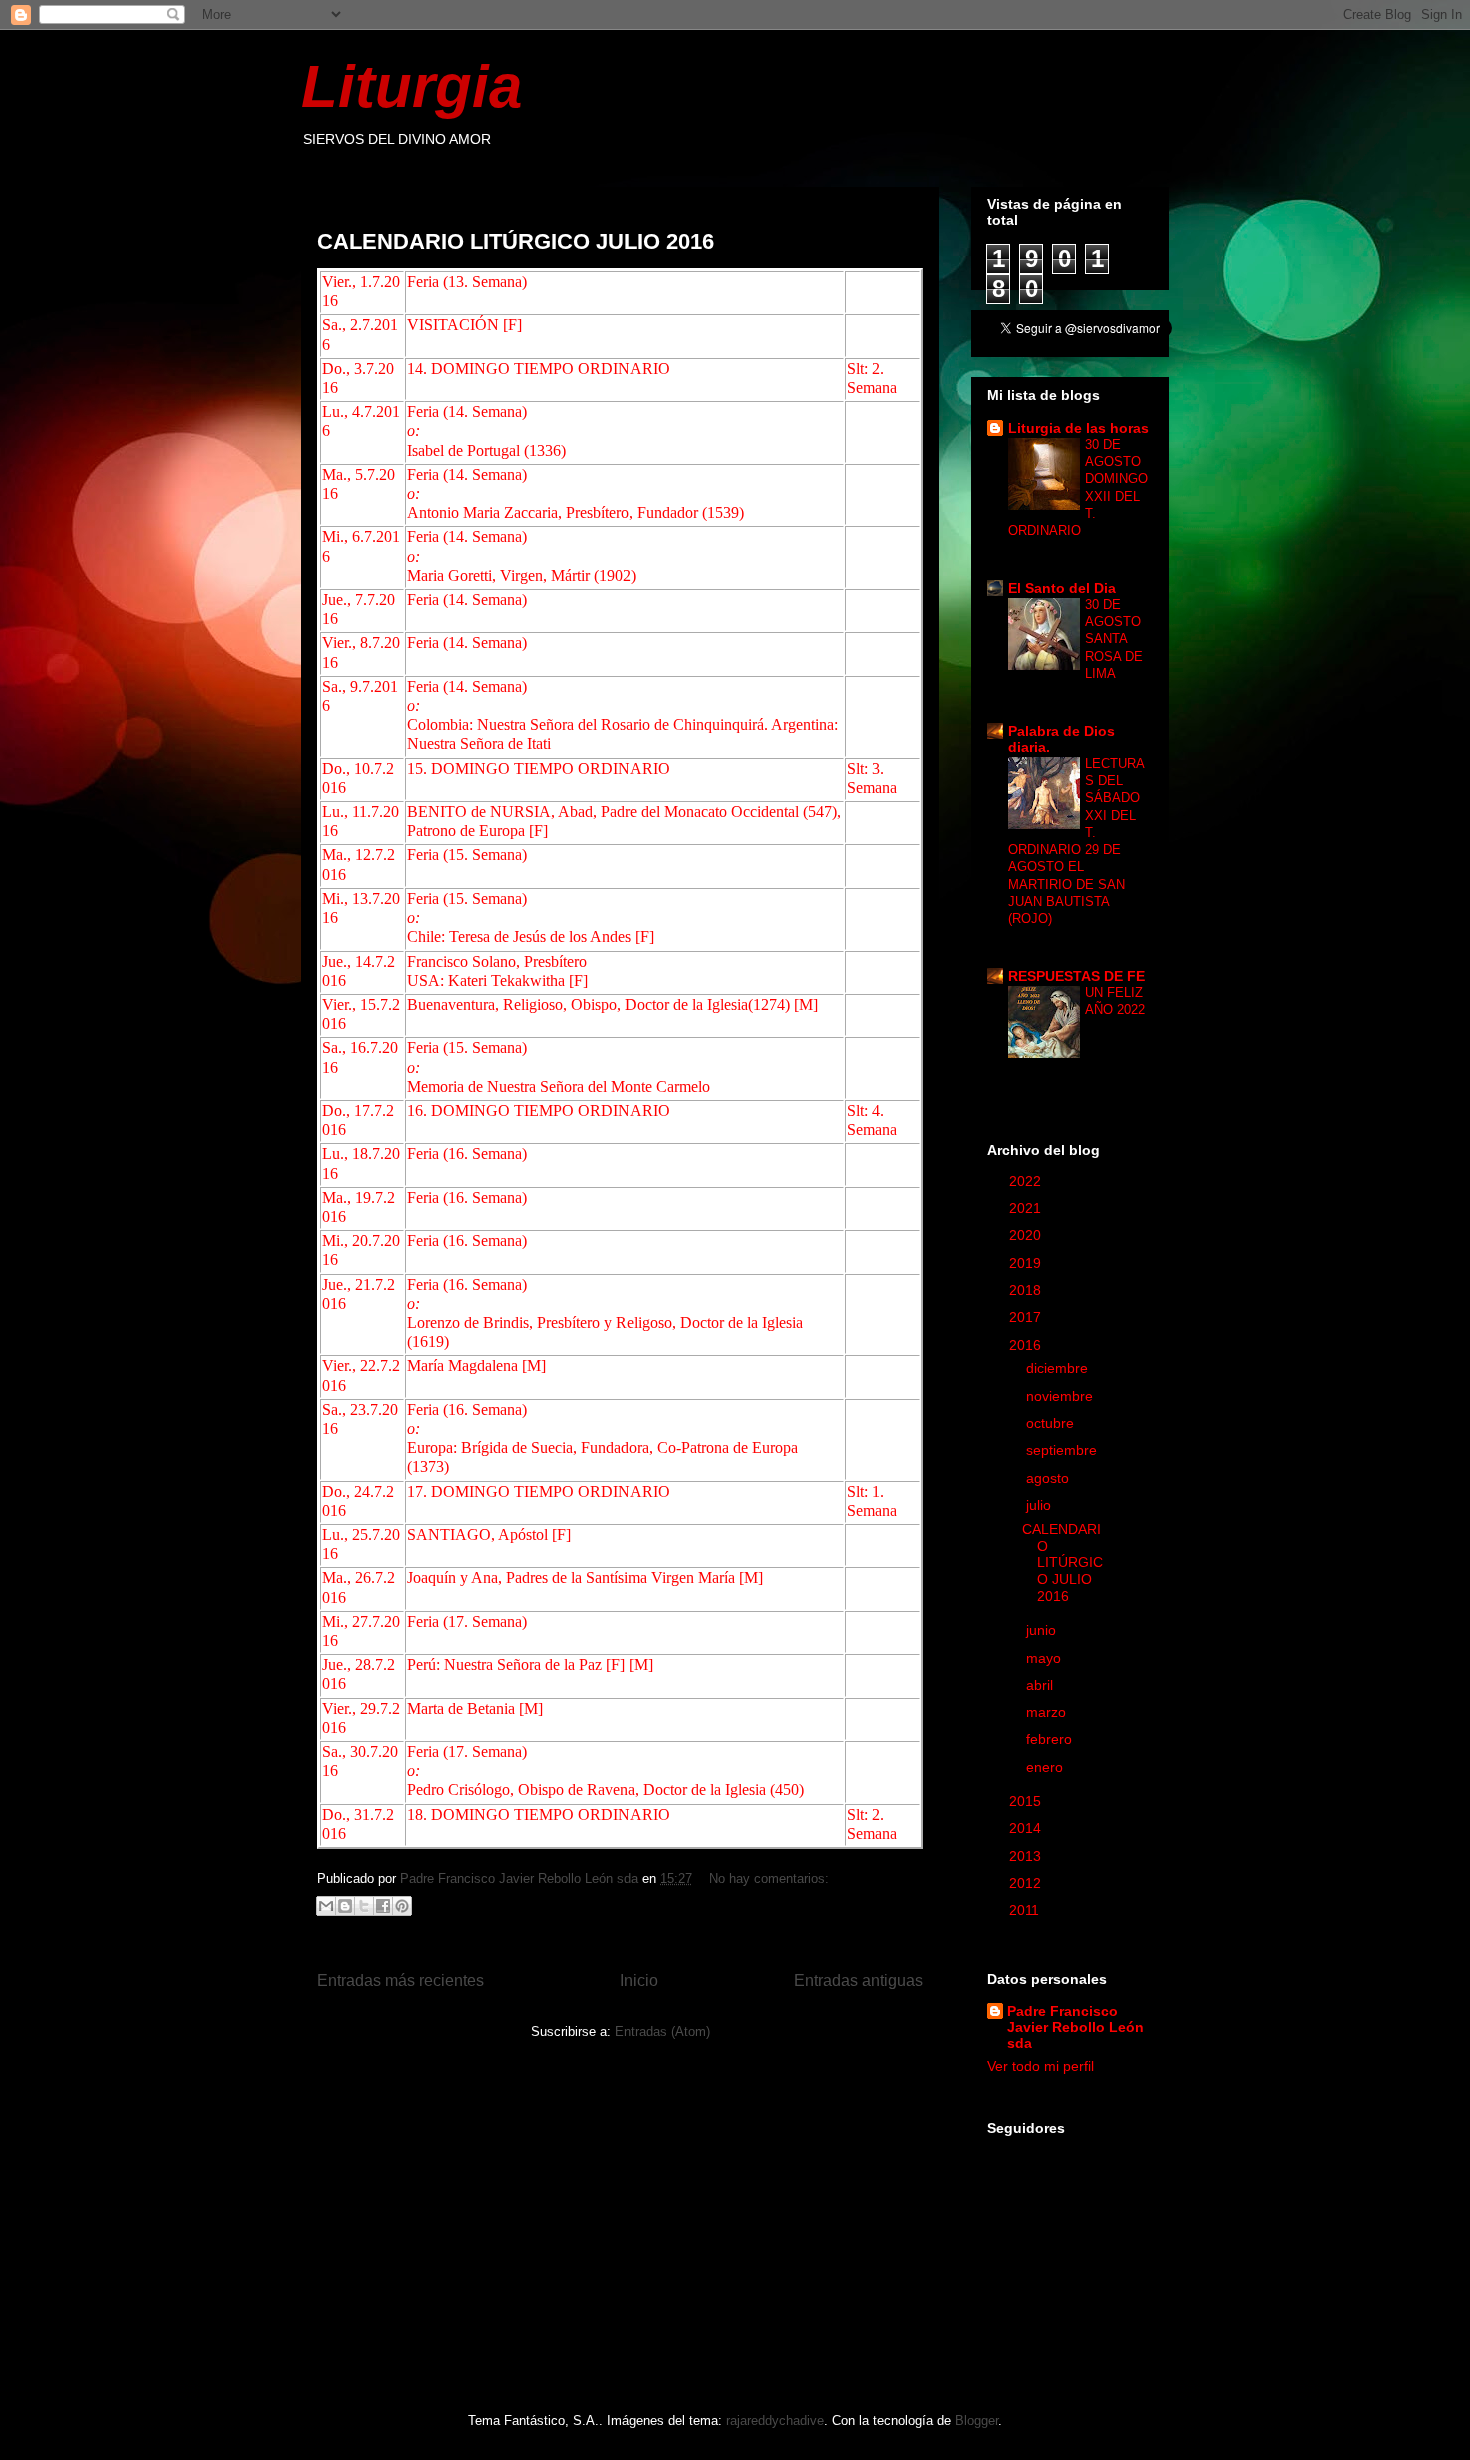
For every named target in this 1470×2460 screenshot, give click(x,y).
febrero (1051, 1739)
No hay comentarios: (769, 1878)
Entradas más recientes (400, 1980)
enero (1046, 1767)
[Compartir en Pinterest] (402, 1906)
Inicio (639, 1980)
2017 (1027, 1317)
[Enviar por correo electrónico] (326, 1906)
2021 (1027, 1208)
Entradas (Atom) (662, 2031)
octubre (1052, 1423)
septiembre (1063, 1450)
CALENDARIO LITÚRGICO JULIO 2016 (515, 241)
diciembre (1059, 1368)
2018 (1027, 1290)
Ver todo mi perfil (1040, 2066)
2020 (1027, 1235)
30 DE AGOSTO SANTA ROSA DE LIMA (1114, 639)
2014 (1027, 1828)
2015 (1027, 1801)
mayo (1045, 1658)
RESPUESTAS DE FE (1076, 976)
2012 (1027, 1883)
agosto (1049, 1478)
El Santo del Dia (1062, 588)
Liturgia (411, 86)
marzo (1048, 1712)
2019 (1027, 1263)
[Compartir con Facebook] (383, 1906)
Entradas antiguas (858, 1980)
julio (1040, 1505)
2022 (1027, 1181)
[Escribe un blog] (345, 1906)
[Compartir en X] (364, 1906)
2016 (1027, 1345)
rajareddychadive (775, 2420)
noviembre (1061, 1396)
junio (1043, 1630)
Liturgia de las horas (1078, 428)
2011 (1026, 1910)
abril (1041, 1685)
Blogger (976, 2420)
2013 (1027, 1856)
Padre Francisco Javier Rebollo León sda (1075, 2027)
